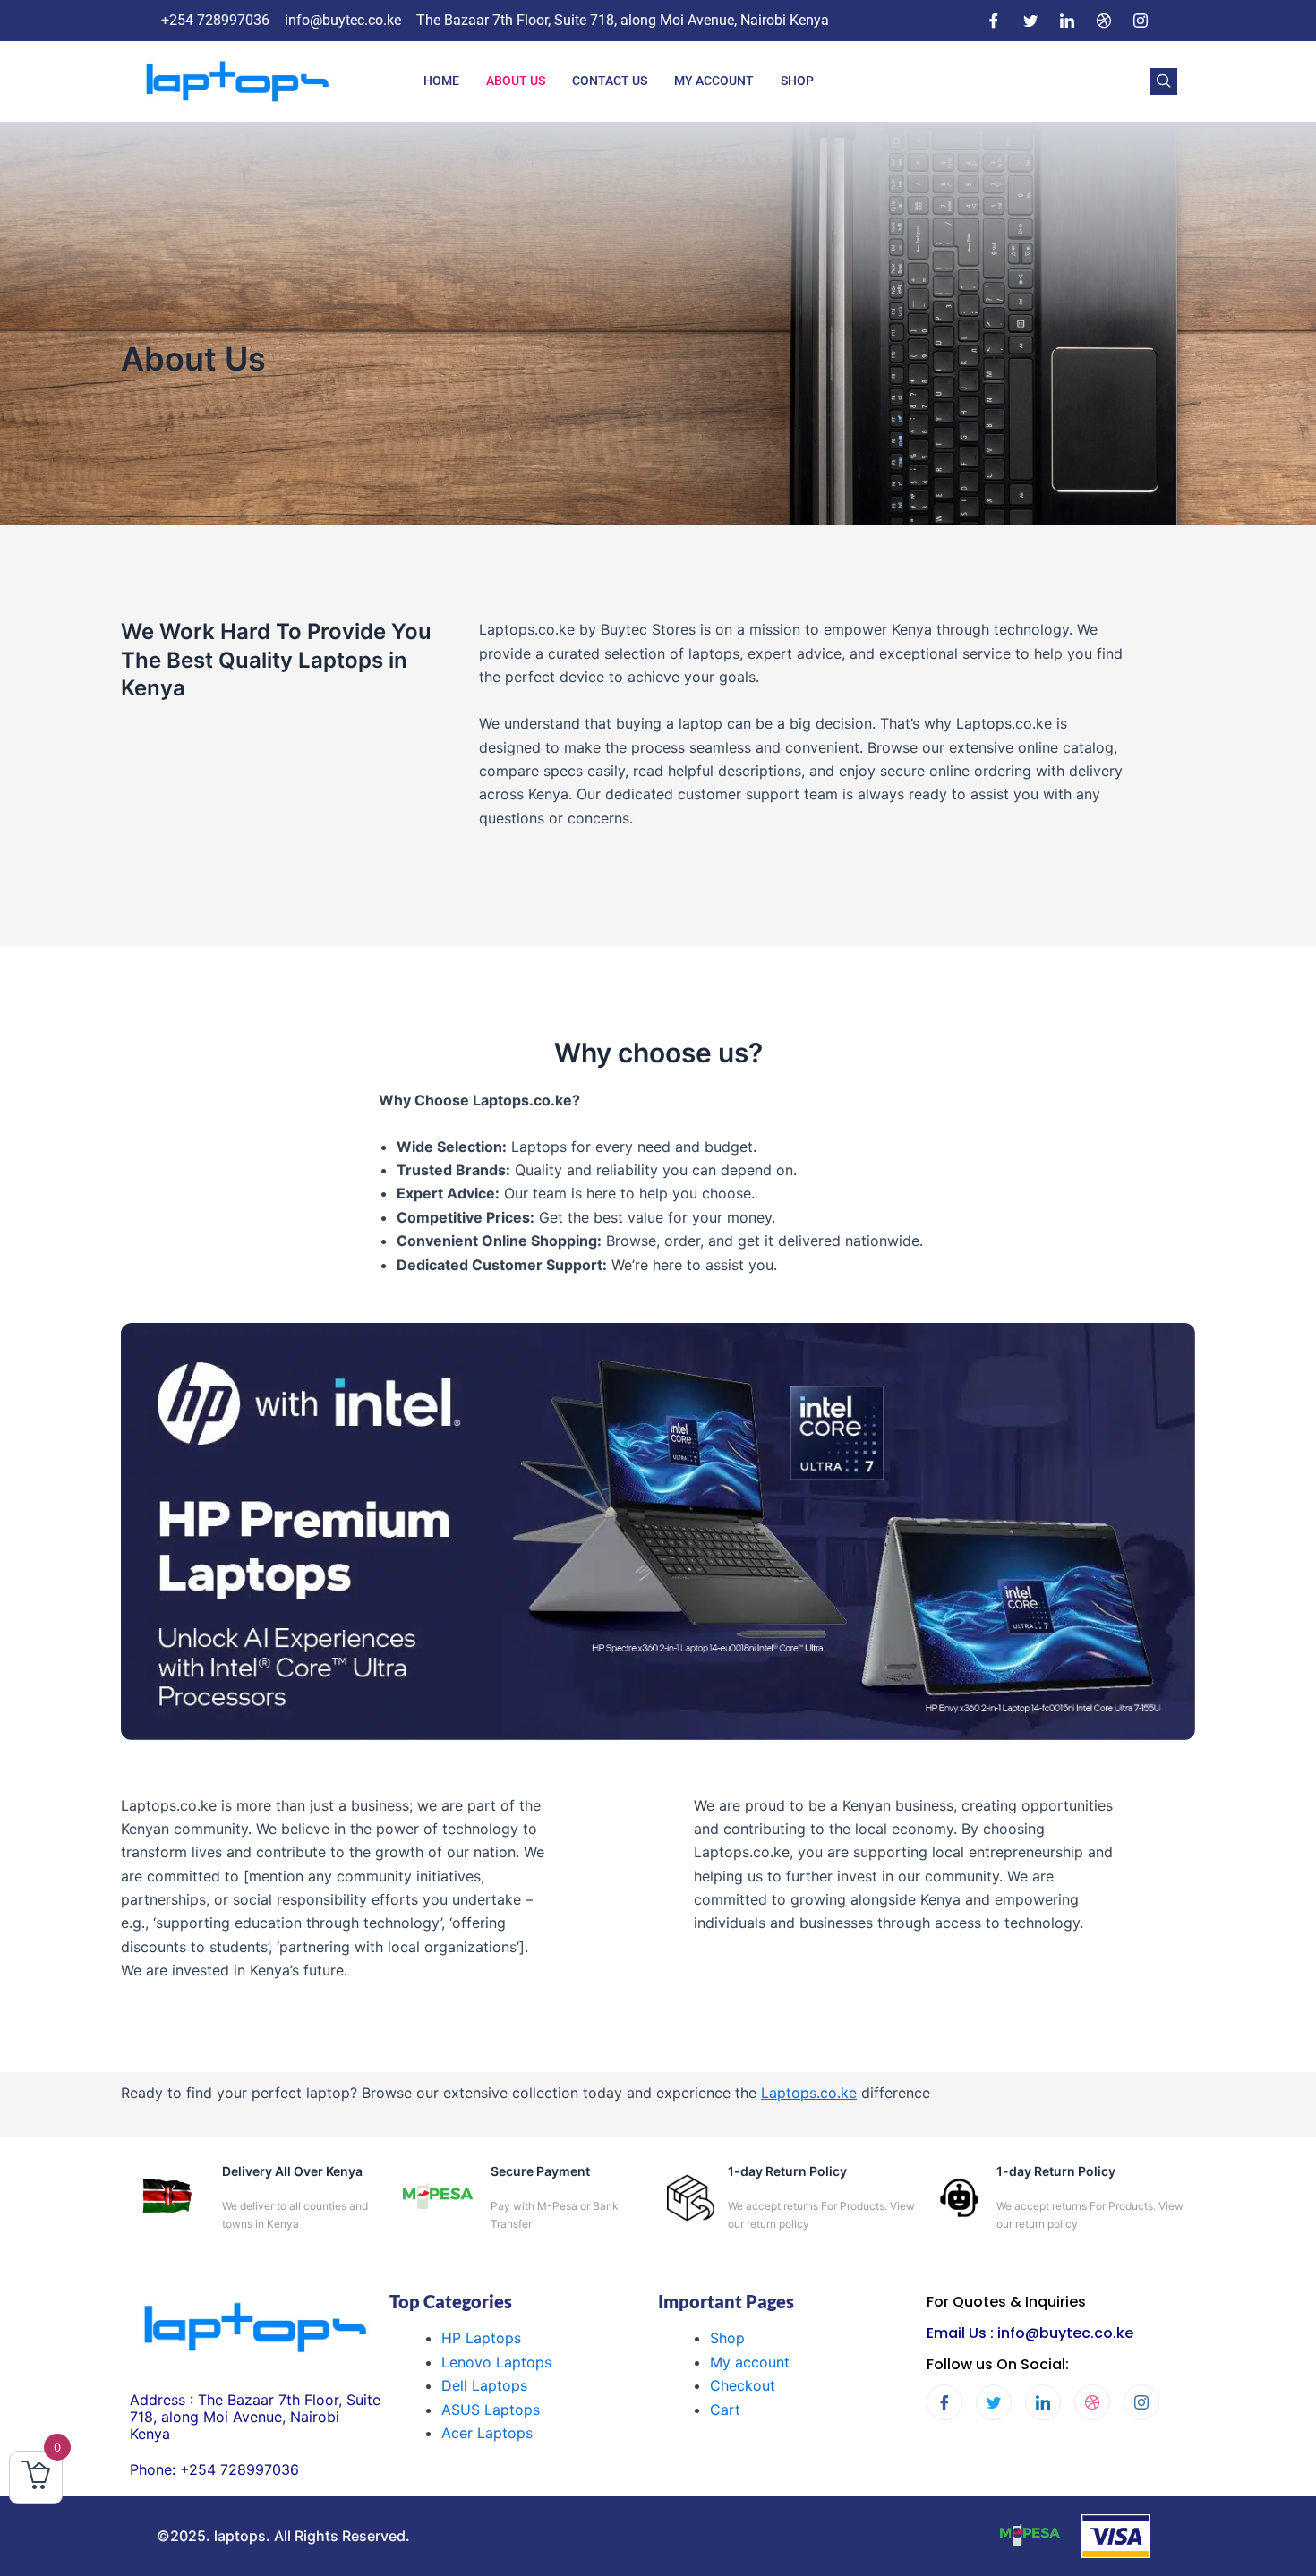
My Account (714, 81)
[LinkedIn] (1067, 21)
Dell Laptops (484, 2385)
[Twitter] (1030, 21)
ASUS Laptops (491, 2410)
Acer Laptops (487, 2433)
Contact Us (610, 81)
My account (750, 2362)
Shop (797, 81)
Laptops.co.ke (809, 2093)
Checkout (743, 2385)
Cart (725, 2410)
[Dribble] (1104, 21)
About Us (516, 81)
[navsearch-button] (1164, 81)
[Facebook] (994, 21)
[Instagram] (1141, 21)
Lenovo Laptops (496, 2362)
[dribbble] (1092, 2402)
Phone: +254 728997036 (214, 2469)
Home (441, 81)
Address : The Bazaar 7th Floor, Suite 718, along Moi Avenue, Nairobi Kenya (255, 2417)
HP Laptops (481, 2338)
